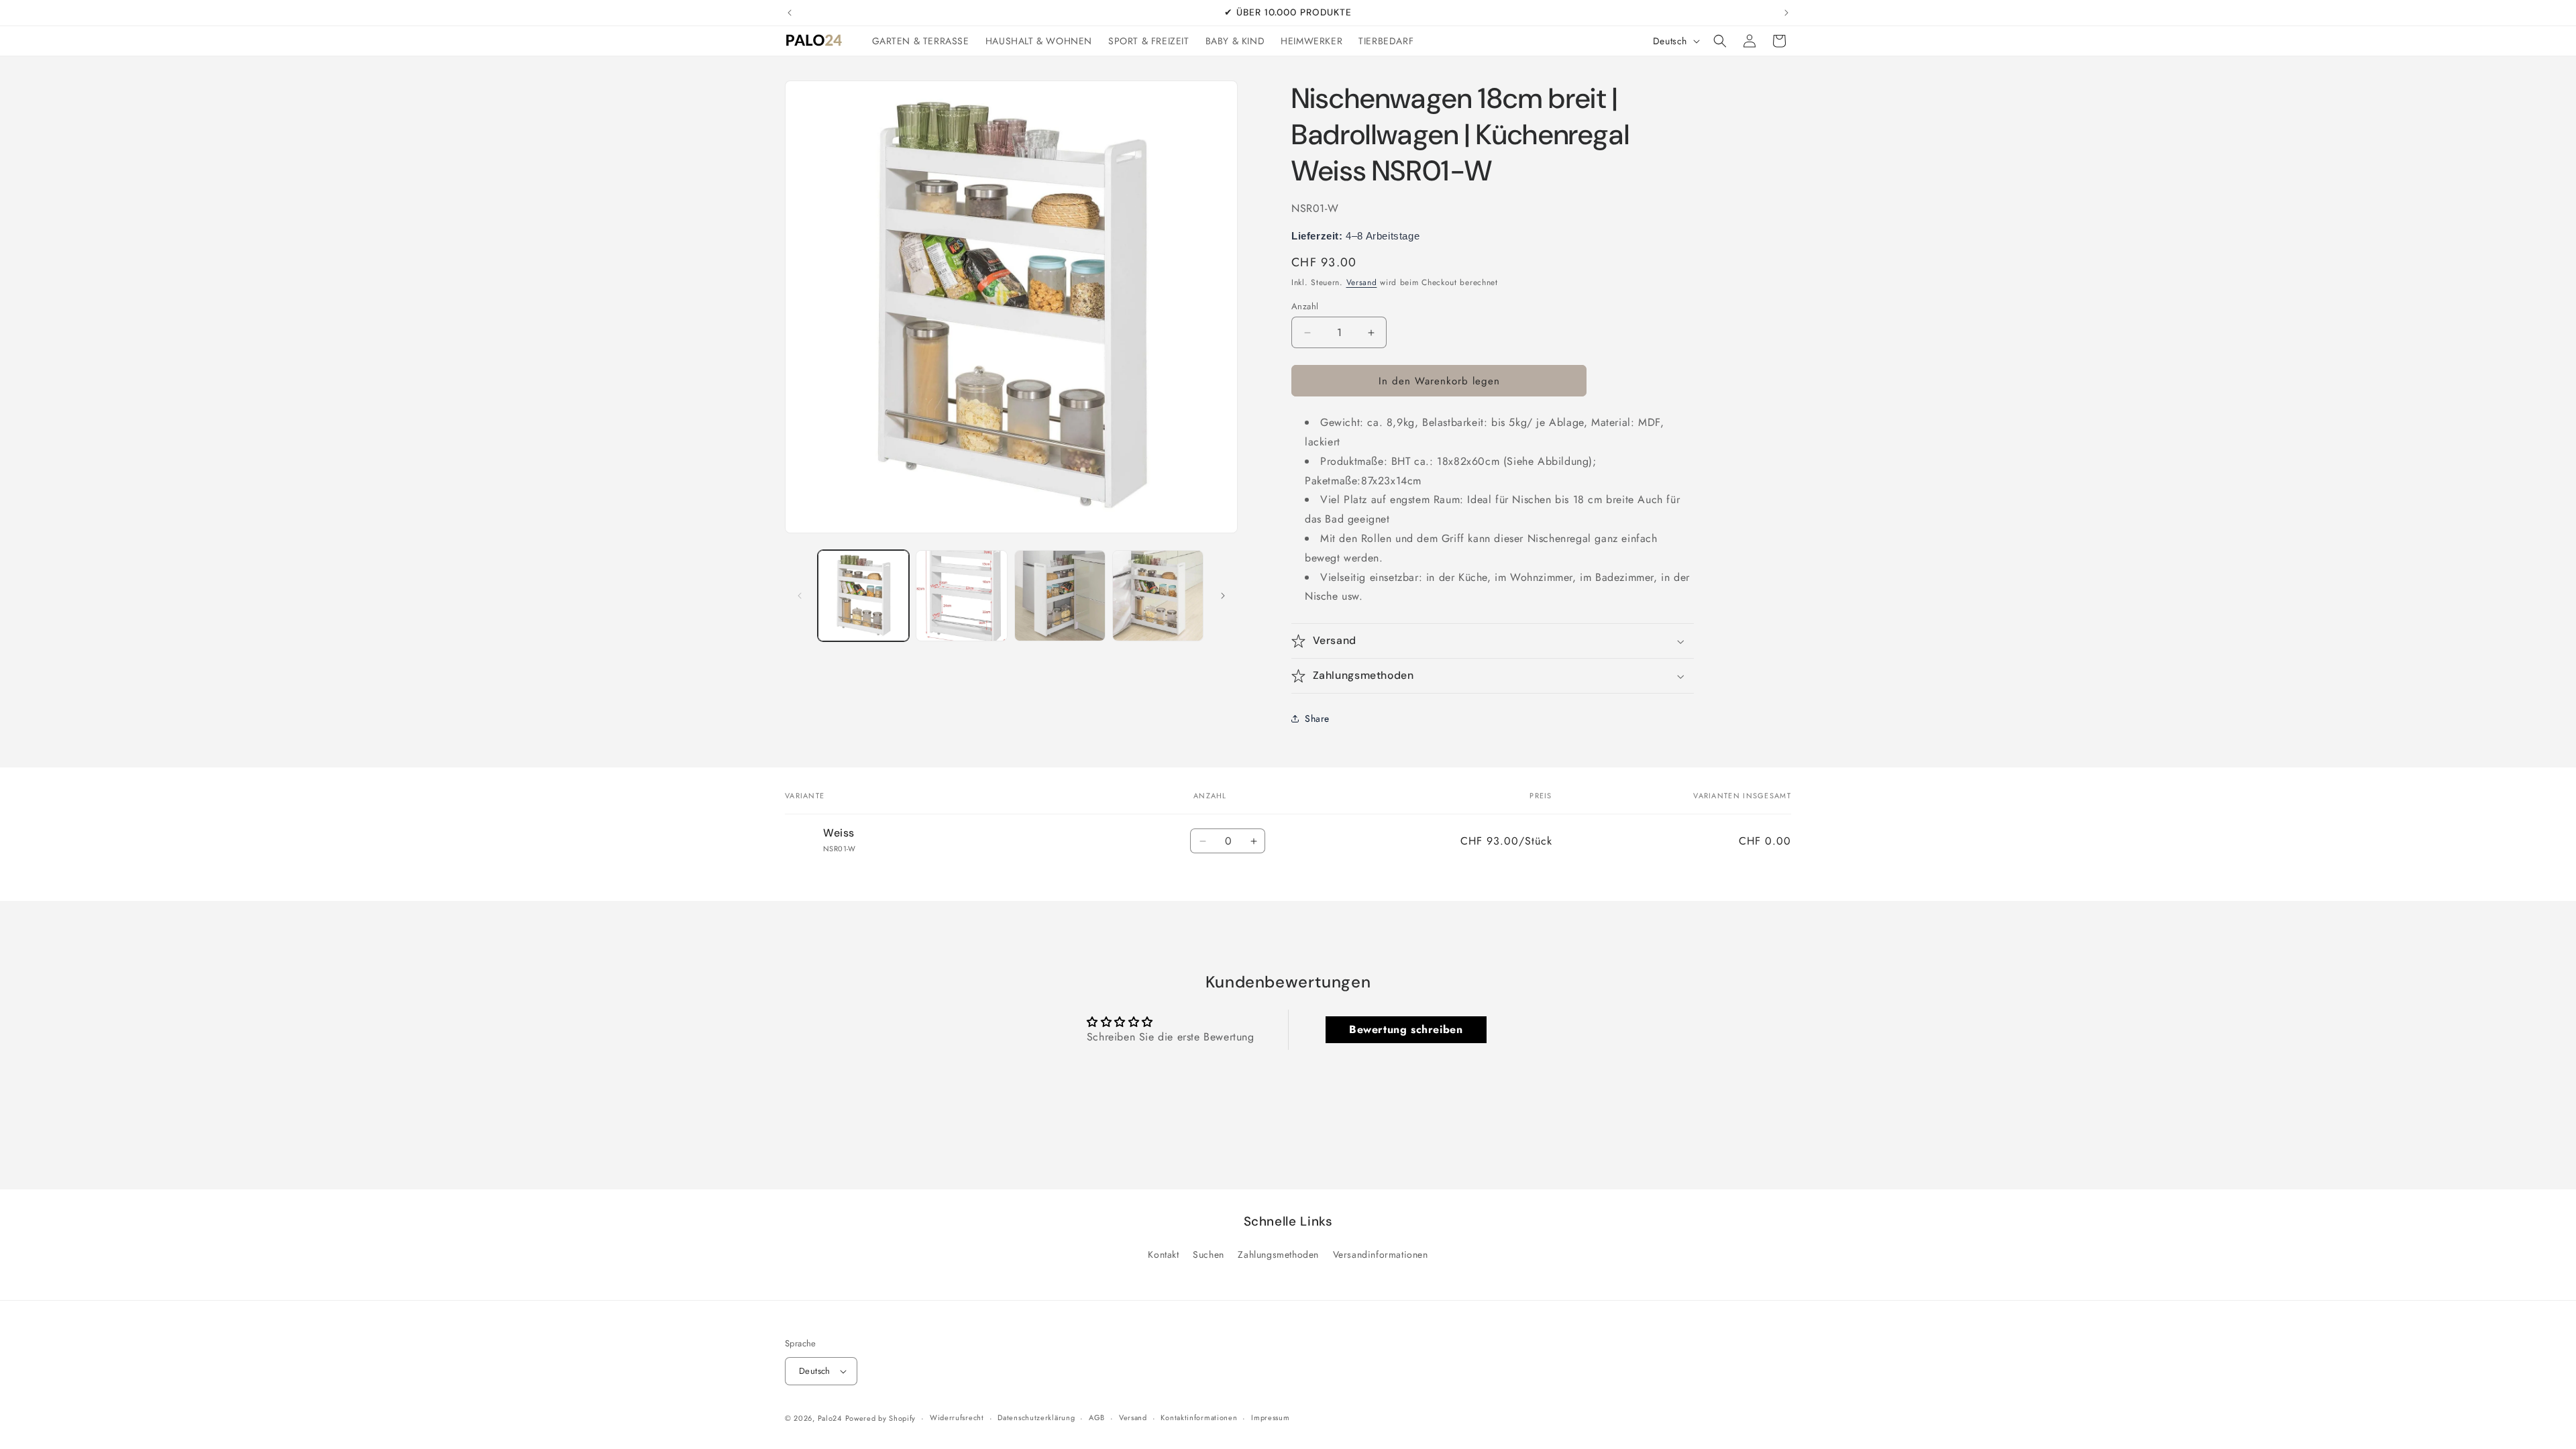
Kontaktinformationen (1199, 1417)
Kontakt (1163, 1254)
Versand (1362, 282)
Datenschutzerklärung (1036, 1417)
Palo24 (830, 1418)
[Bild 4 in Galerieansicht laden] (1158, 596)
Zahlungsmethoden (1278, 1254)
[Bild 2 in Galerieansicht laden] (961, 596)
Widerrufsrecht (957, 1417)
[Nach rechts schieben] (1223, 596)
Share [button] (1317, 718)
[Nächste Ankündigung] (1786, 13)
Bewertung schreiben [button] (1406, 1029)
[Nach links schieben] (800, 596)
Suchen (1209, 1254)
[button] (1720, 41)
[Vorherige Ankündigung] (790, 13)
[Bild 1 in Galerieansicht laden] (863, 596)
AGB (1097, 1417)
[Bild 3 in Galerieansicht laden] (1060, 596)
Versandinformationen (1381, 1254)
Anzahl (1305, 306)
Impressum (1270, 1417)
